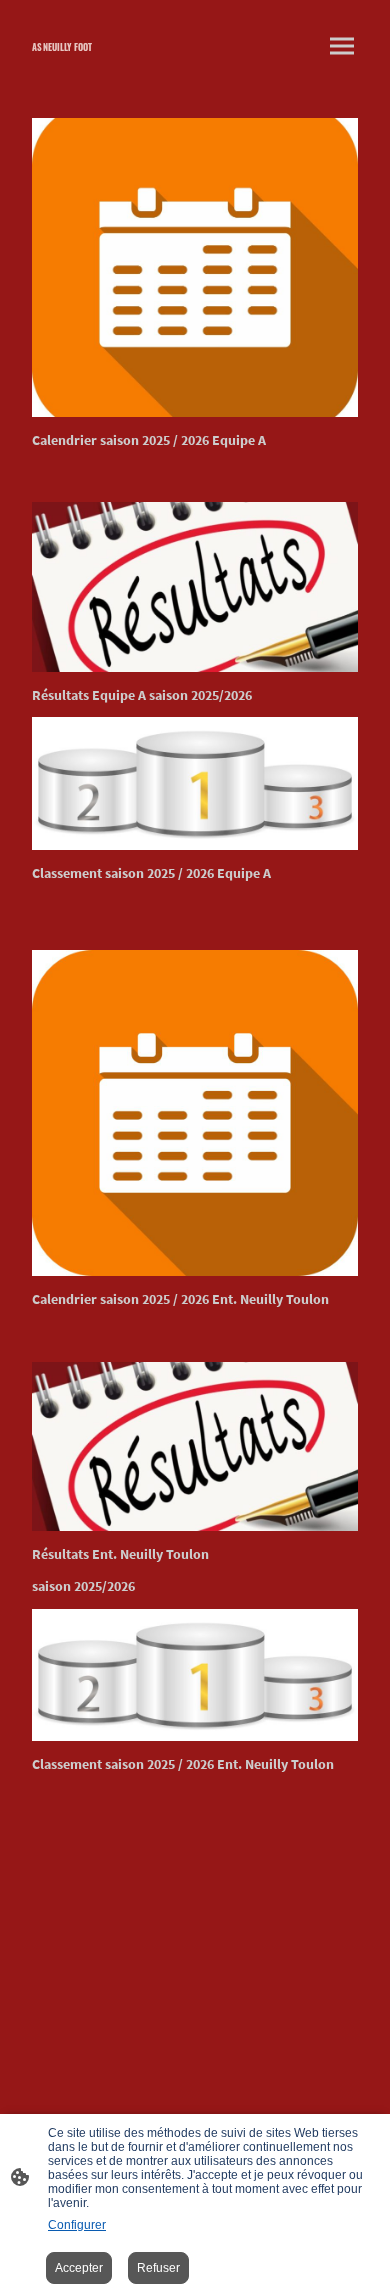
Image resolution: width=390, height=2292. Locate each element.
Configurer (77, 2225)
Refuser (158, 2268)
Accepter (79, 2268)
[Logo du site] (105, 62)
